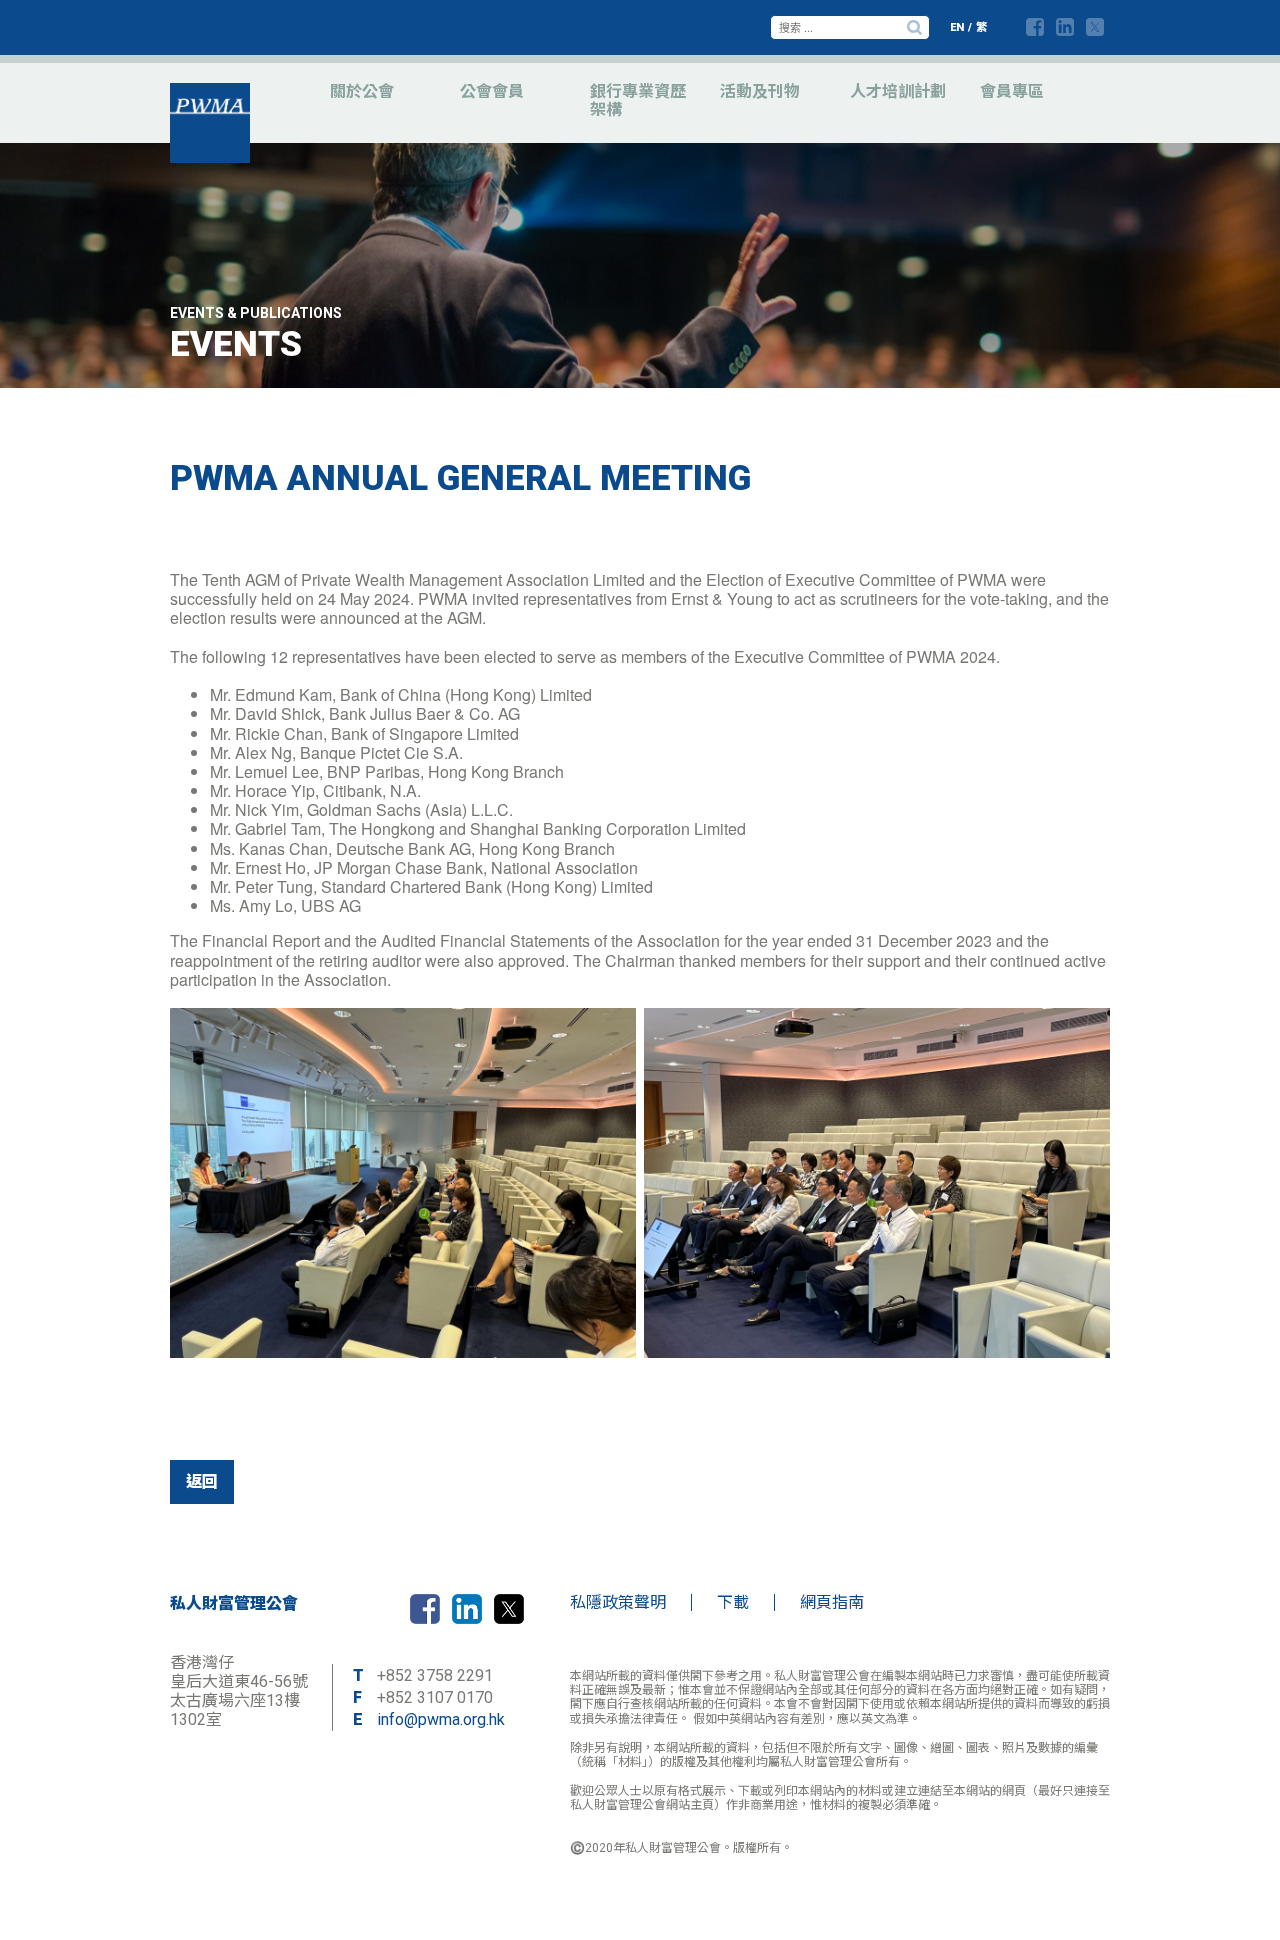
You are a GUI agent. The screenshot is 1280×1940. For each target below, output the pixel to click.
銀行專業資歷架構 (638, 100)
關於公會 (362, 91)
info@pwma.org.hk (441, 1719)
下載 (733, 1602)
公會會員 (492, 91)
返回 (202, 1481)
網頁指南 (832, 1602)
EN (957, 27)
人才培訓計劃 (898, 91)
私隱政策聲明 (618, 1602)
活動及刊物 (760, 91)
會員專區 (1012, 91)
